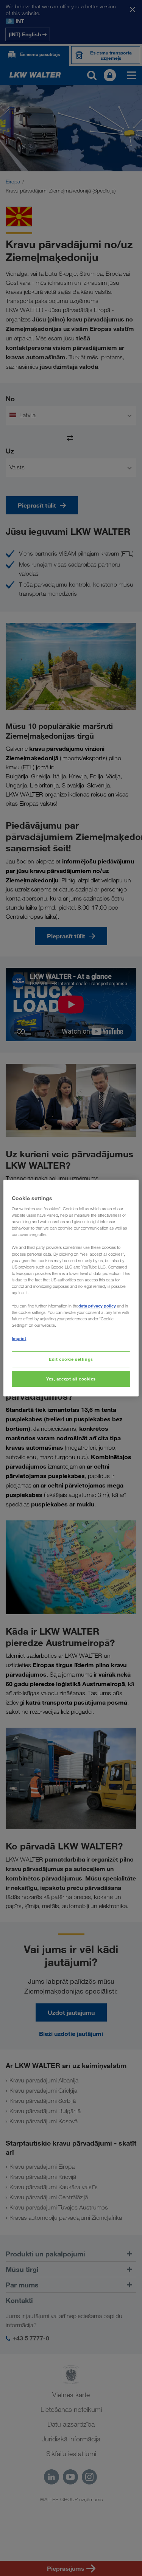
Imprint (19, 1338)
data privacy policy (97, 1306)
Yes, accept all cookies (71, 1379)
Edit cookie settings (71, 1359)
